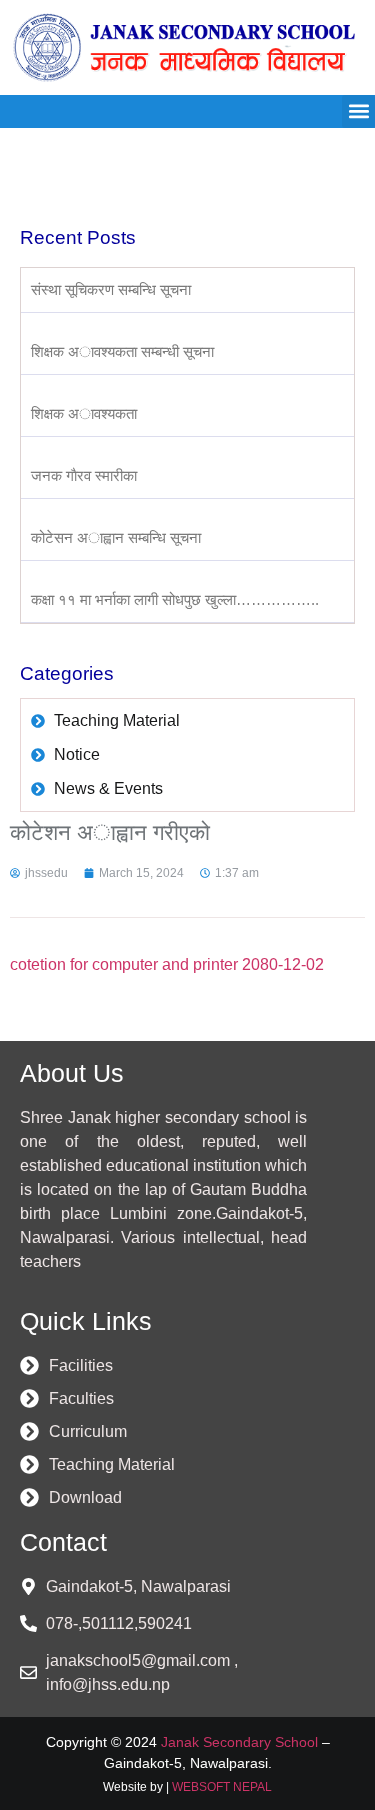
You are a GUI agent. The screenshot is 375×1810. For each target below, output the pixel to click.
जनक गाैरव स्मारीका (84, 475)
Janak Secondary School (239, 1742)
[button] (358, 111)
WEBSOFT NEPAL (222, 1787)
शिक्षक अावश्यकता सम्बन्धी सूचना (122, 351)
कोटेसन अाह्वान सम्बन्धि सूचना (116, 537)
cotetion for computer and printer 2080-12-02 (167, 964)
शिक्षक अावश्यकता (84, 413)
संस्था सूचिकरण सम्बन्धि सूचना (111, 289)
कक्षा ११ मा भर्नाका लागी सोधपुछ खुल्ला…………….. (175, 599)
